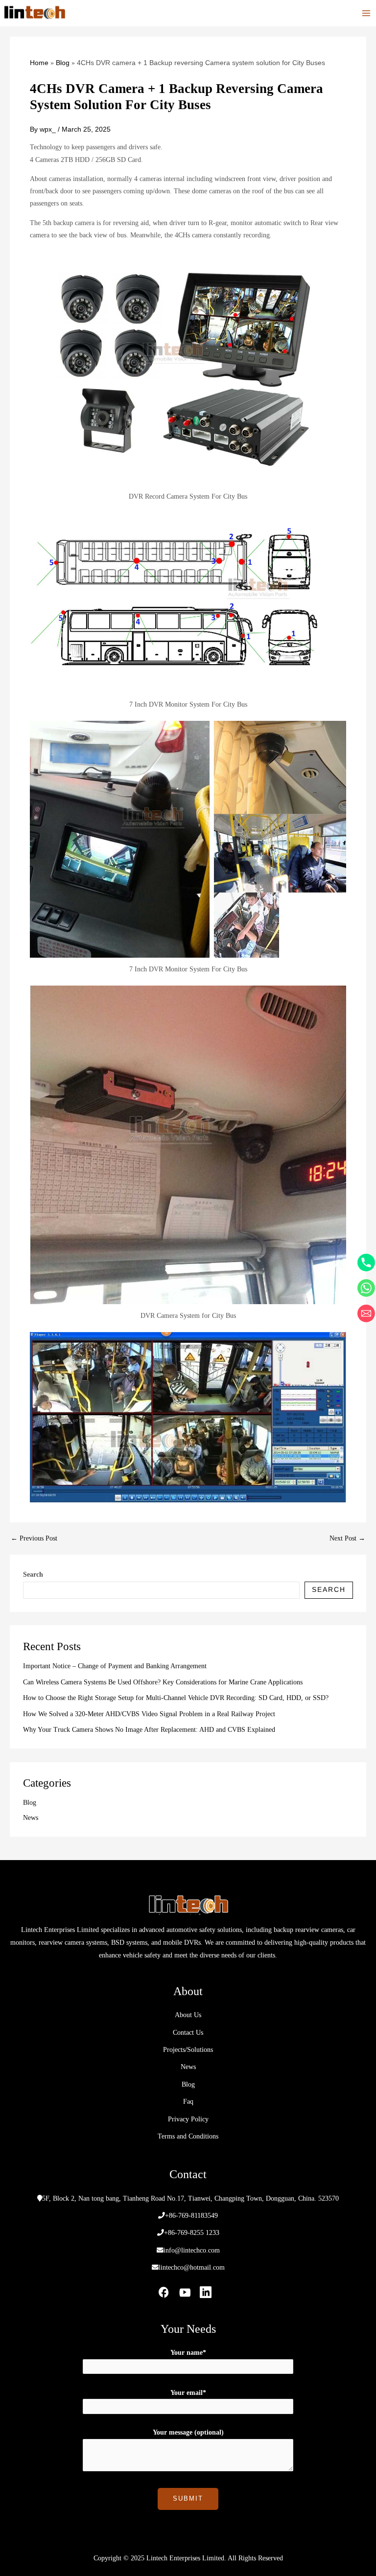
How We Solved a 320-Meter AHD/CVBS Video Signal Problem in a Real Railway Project (149, 1714)
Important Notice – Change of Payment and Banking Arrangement (115, 1666)
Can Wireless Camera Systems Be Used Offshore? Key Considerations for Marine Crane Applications (163, 1682)
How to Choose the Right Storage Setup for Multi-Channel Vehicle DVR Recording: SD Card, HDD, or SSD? (176, 1698)
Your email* (188, 2393)
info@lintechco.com (192, 2250)
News (31, 1818)
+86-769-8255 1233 (192, 2233)
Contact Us (188, 2033)
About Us (188, 2015)
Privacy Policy (188, 2119)
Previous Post (34, 1539)
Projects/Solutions (188, 2050)
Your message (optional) (188, 2432)
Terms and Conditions (188, 2136)
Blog (30, 1803)
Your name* (188, 2353)
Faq (188, 2102)
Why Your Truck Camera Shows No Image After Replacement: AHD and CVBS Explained (149, 1730)
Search (33, 1575)
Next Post (347, 1539)
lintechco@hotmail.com (192, 2267)
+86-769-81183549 (191, 2216)
